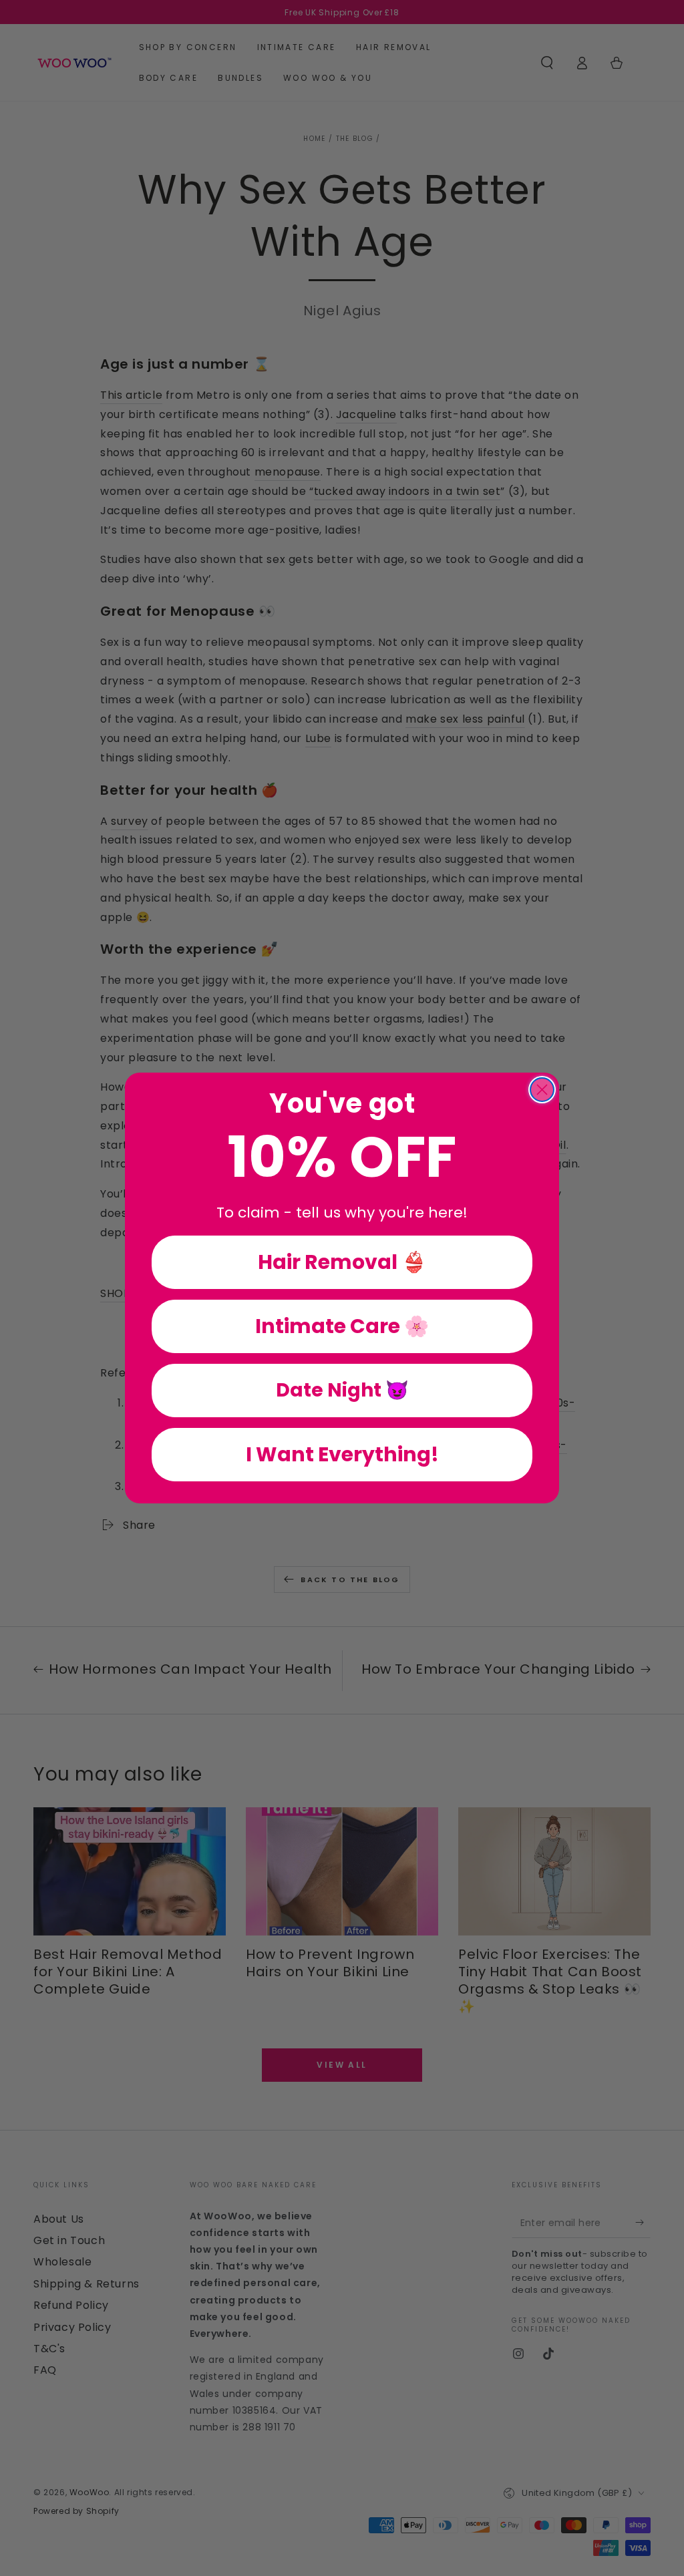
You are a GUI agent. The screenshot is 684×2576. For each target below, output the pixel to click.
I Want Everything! (342, 1454)
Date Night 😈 (342, 1390)
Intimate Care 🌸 (342, 1326)
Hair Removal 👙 (342, 1262)
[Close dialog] (542, 1090)
